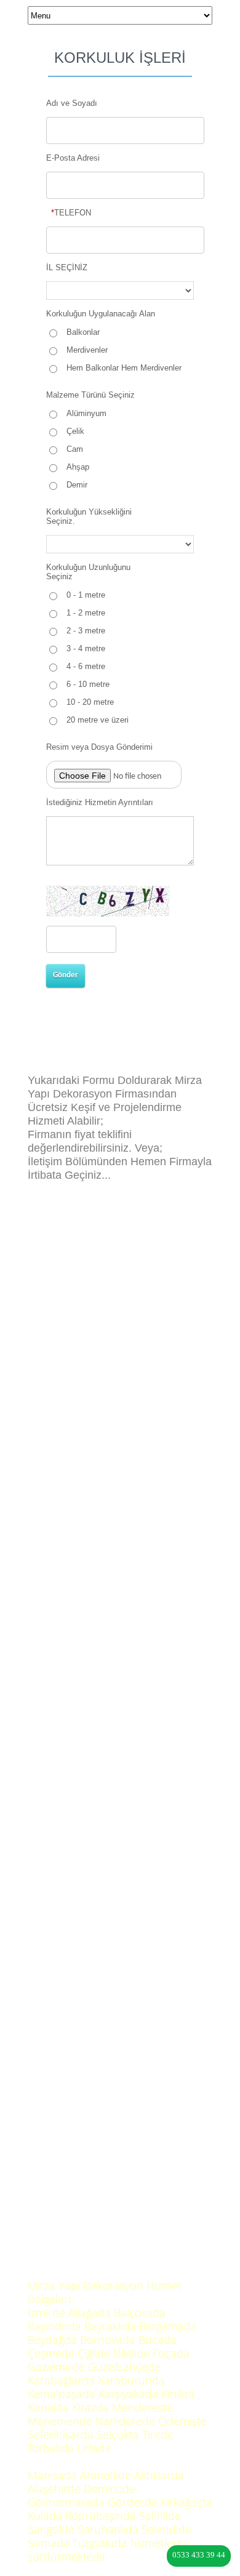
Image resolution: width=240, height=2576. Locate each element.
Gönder (66, 975)
